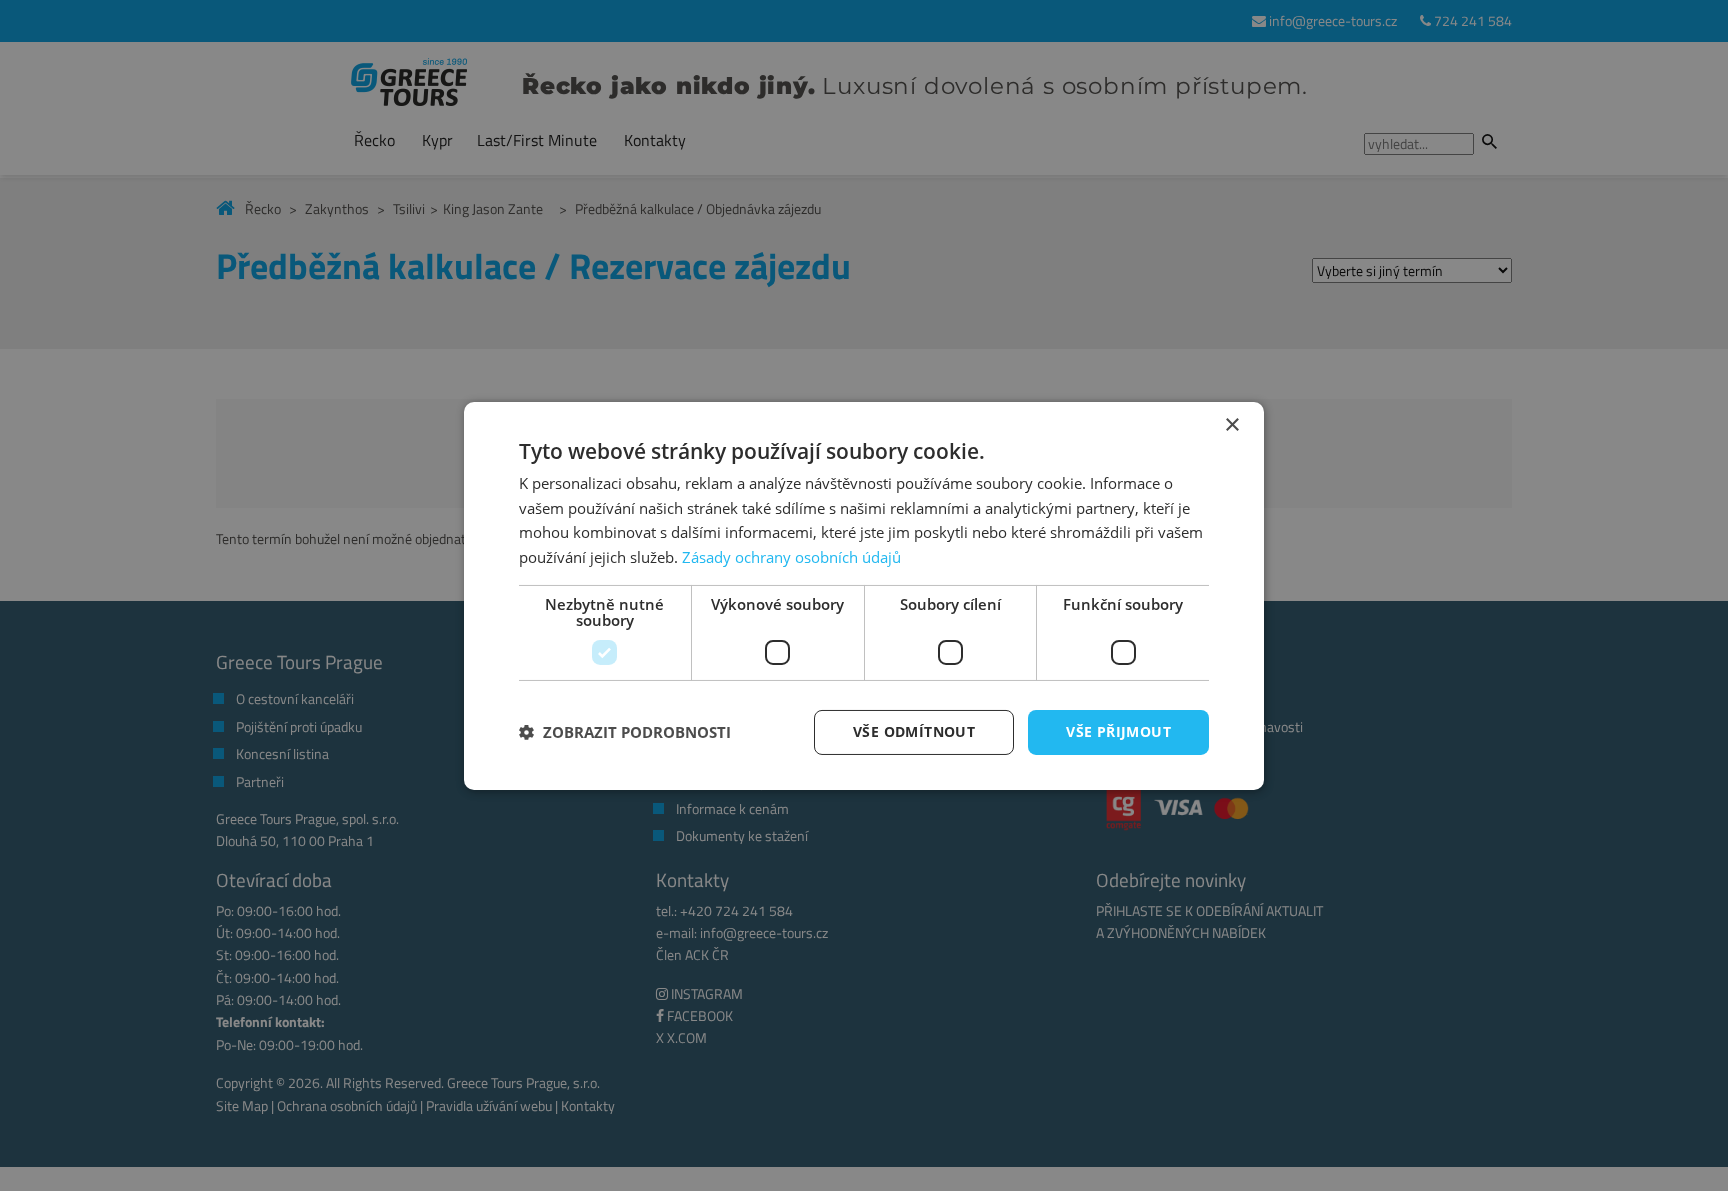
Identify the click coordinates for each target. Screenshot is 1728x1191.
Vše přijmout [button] (1118, 731)
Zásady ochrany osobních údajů (791, 557)
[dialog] (864, 595)
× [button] (1231, 424)
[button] (625, 732)
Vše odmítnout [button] (914, 731)
